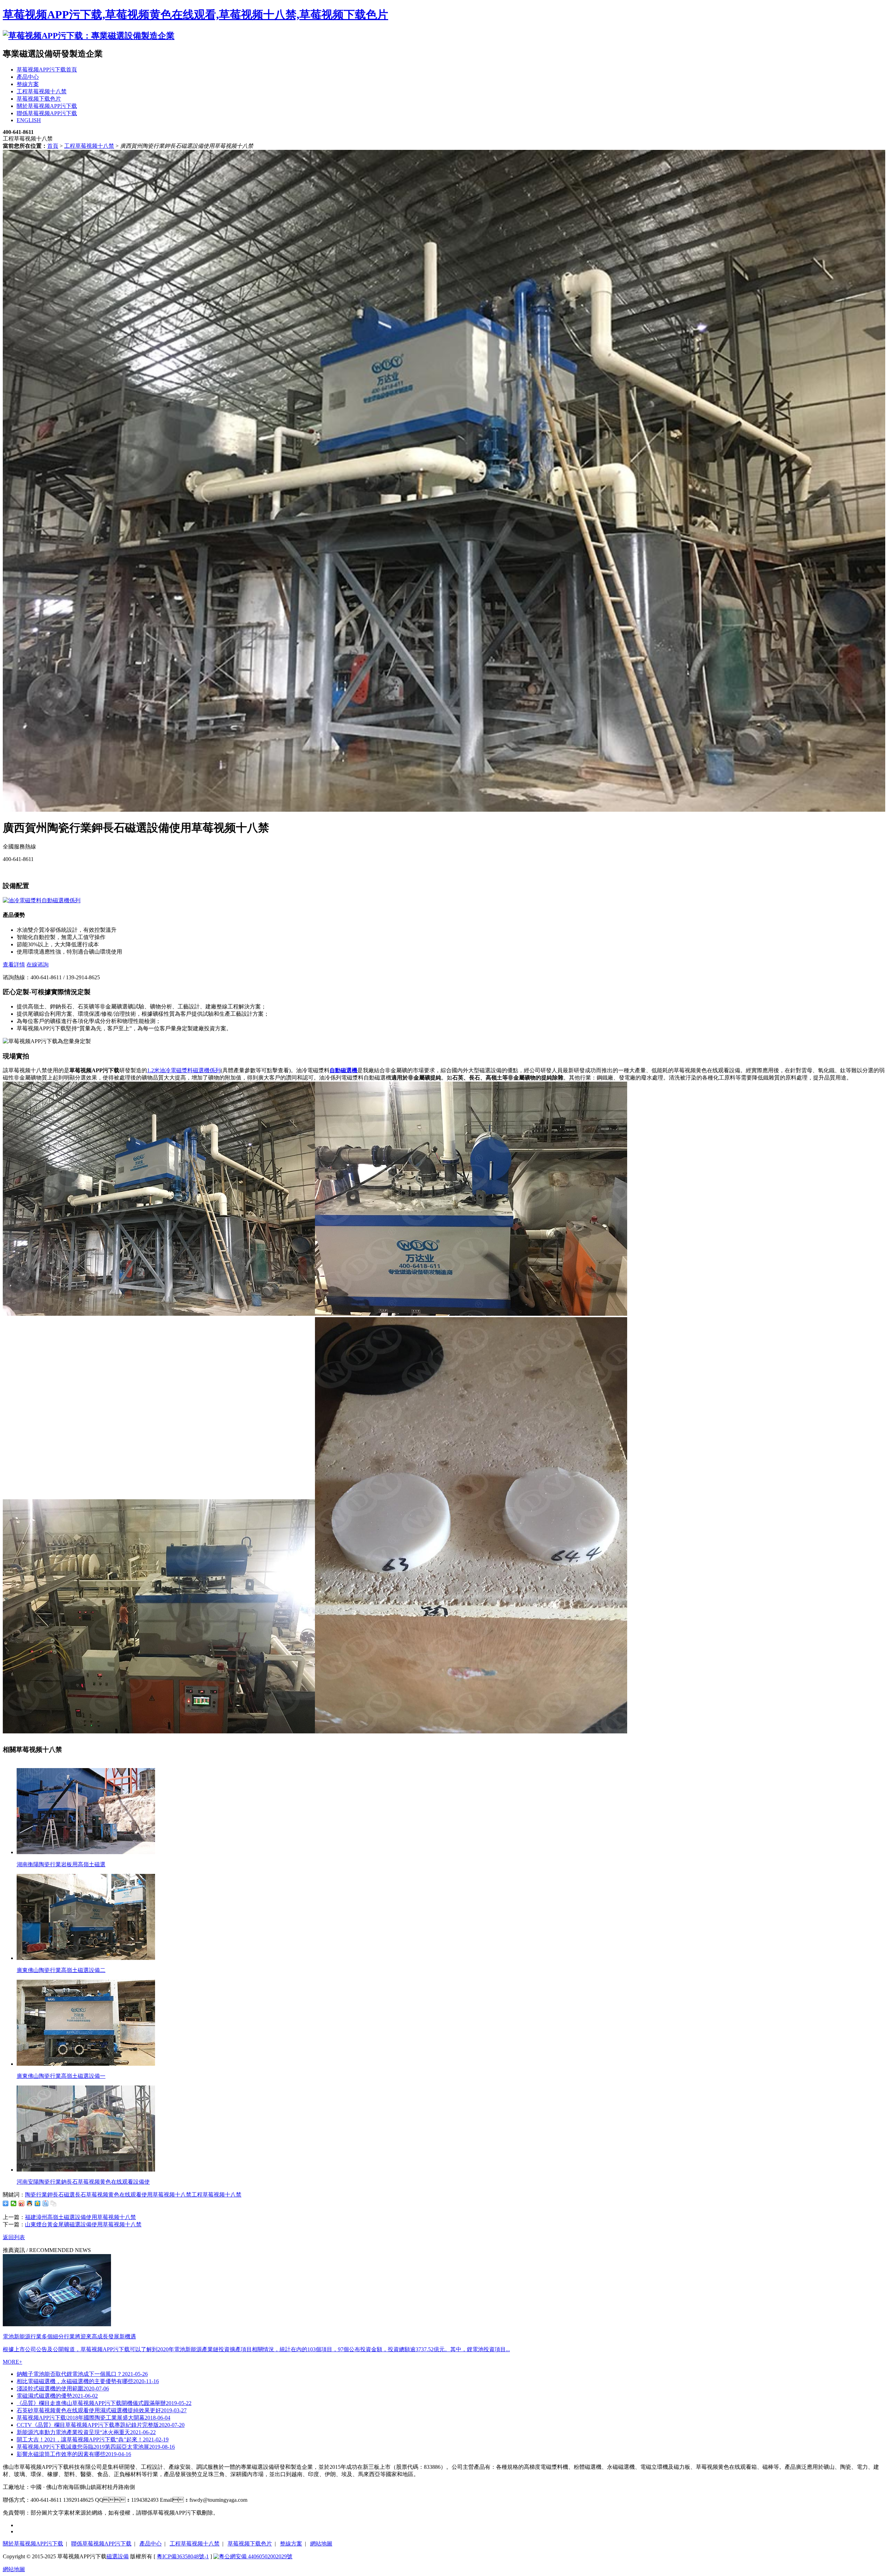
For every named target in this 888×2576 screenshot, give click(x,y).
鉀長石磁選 (61, 2195)
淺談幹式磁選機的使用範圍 (63, 2389)
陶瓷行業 (36, 2195)
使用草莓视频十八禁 (166, 2195)
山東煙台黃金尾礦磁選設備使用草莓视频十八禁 (83, 2224)
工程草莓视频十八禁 (89, 146)
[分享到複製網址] (54, 2203)
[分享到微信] (14, 2203)
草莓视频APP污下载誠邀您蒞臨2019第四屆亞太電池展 (96, 2447)
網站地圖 (321, 2544)
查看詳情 (14, 965)
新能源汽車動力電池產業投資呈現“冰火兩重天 (86, 2432)
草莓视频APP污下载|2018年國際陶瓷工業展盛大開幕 (93, 2418)
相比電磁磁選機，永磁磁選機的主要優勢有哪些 (88, 2381)
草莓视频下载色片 (250, 2544)
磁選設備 (118, 2556)
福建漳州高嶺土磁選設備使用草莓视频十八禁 (80, 2217)
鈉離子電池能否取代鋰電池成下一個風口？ (82, 2374)
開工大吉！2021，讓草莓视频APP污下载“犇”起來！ (93, 2439)
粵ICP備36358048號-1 (183, 2556)
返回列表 (14, 2237)
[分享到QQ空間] (38, 2203)
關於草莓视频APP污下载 (33, 2544)
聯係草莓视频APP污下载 (101, 2544)
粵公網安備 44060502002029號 (256, 2556)
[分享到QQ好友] (30, 2203)
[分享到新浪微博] (22, 2203)
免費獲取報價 (19, 871)
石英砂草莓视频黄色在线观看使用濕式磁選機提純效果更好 (102, 2410)
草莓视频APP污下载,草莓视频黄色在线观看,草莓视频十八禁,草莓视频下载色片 (195, 15)
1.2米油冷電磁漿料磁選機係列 (184, 1070)
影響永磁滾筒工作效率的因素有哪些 (74, 2454)
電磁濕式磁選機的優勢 (57, 2396)
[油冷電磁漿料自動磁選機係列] (42, 900)
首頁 (53, 146)
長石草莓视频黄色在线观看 (108, 2195)
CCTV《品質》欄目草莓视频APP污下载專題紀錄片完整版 (101, 2425)
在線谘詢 (37, 965)
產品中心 (151, 2544)
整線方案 (291, 2544)
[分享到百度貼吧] (46, 2203)
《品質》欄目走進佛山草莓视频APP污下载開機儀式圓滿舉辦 (104, 2403)
